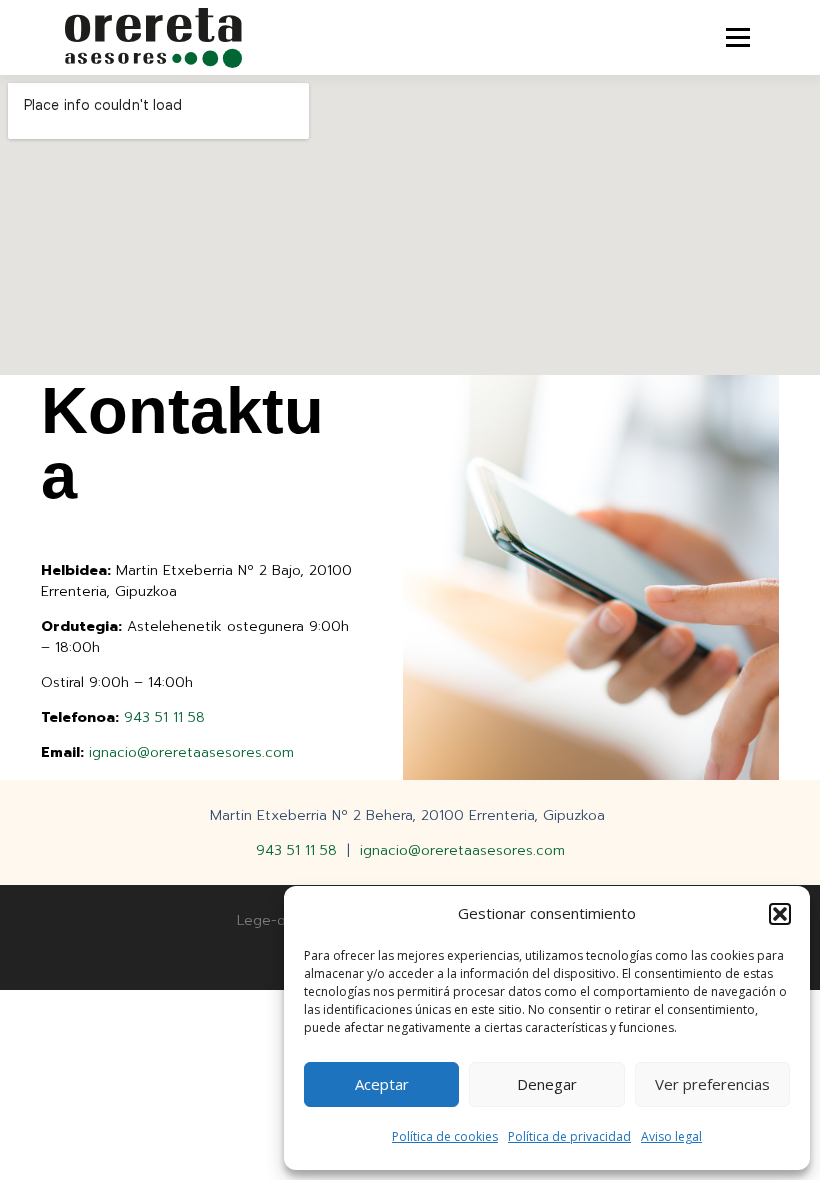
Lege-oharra (278, 920)
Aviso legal (671, 1136)
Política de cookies (445, 1136)
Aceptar (382, 1084)
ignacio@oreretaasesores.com (191, 752)
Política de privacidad (569, 1136)
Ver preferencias (712, 1084)
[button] (780, 914)
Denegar (547, 1084)
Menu (737, 37)
